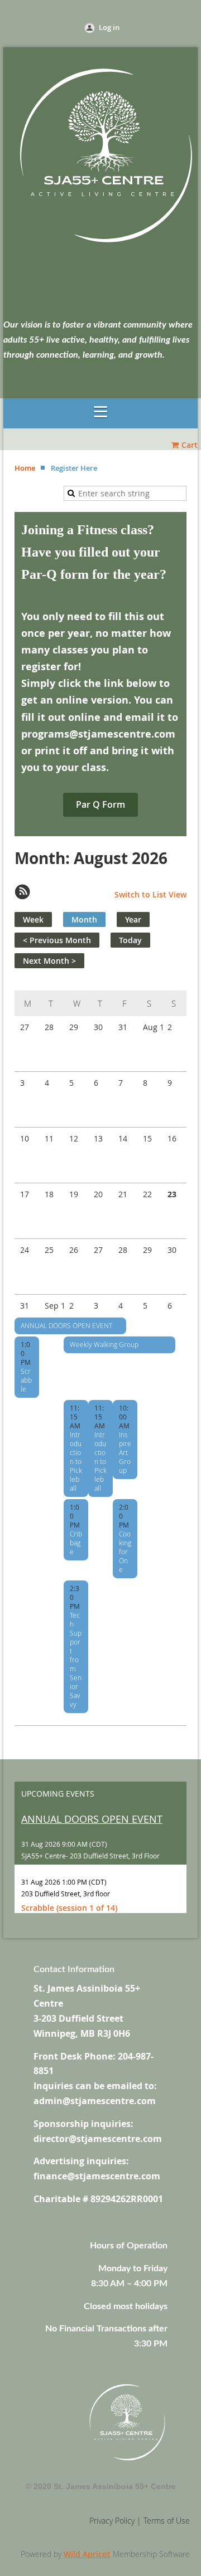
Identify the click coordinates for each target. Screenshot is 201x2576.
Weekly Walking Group (104, 1344)
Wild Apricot (87, 2554)
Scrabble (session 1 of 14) (69, 1908)
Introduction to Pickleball (76, 1461)
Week (33, 919)
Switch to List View (150, 894)
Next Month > (49, 961)
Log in (109, 27)
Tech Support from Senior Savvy (76, 1660)
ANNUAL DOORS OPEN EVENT (66, 1325)
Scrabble (26, 1380)
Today (130, 940)
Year (133, 919)
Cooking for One (125, 1552)
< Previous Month (57, 940)
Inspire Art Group (125, 1452)
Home (25, 468)
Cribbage (76, 1543)
